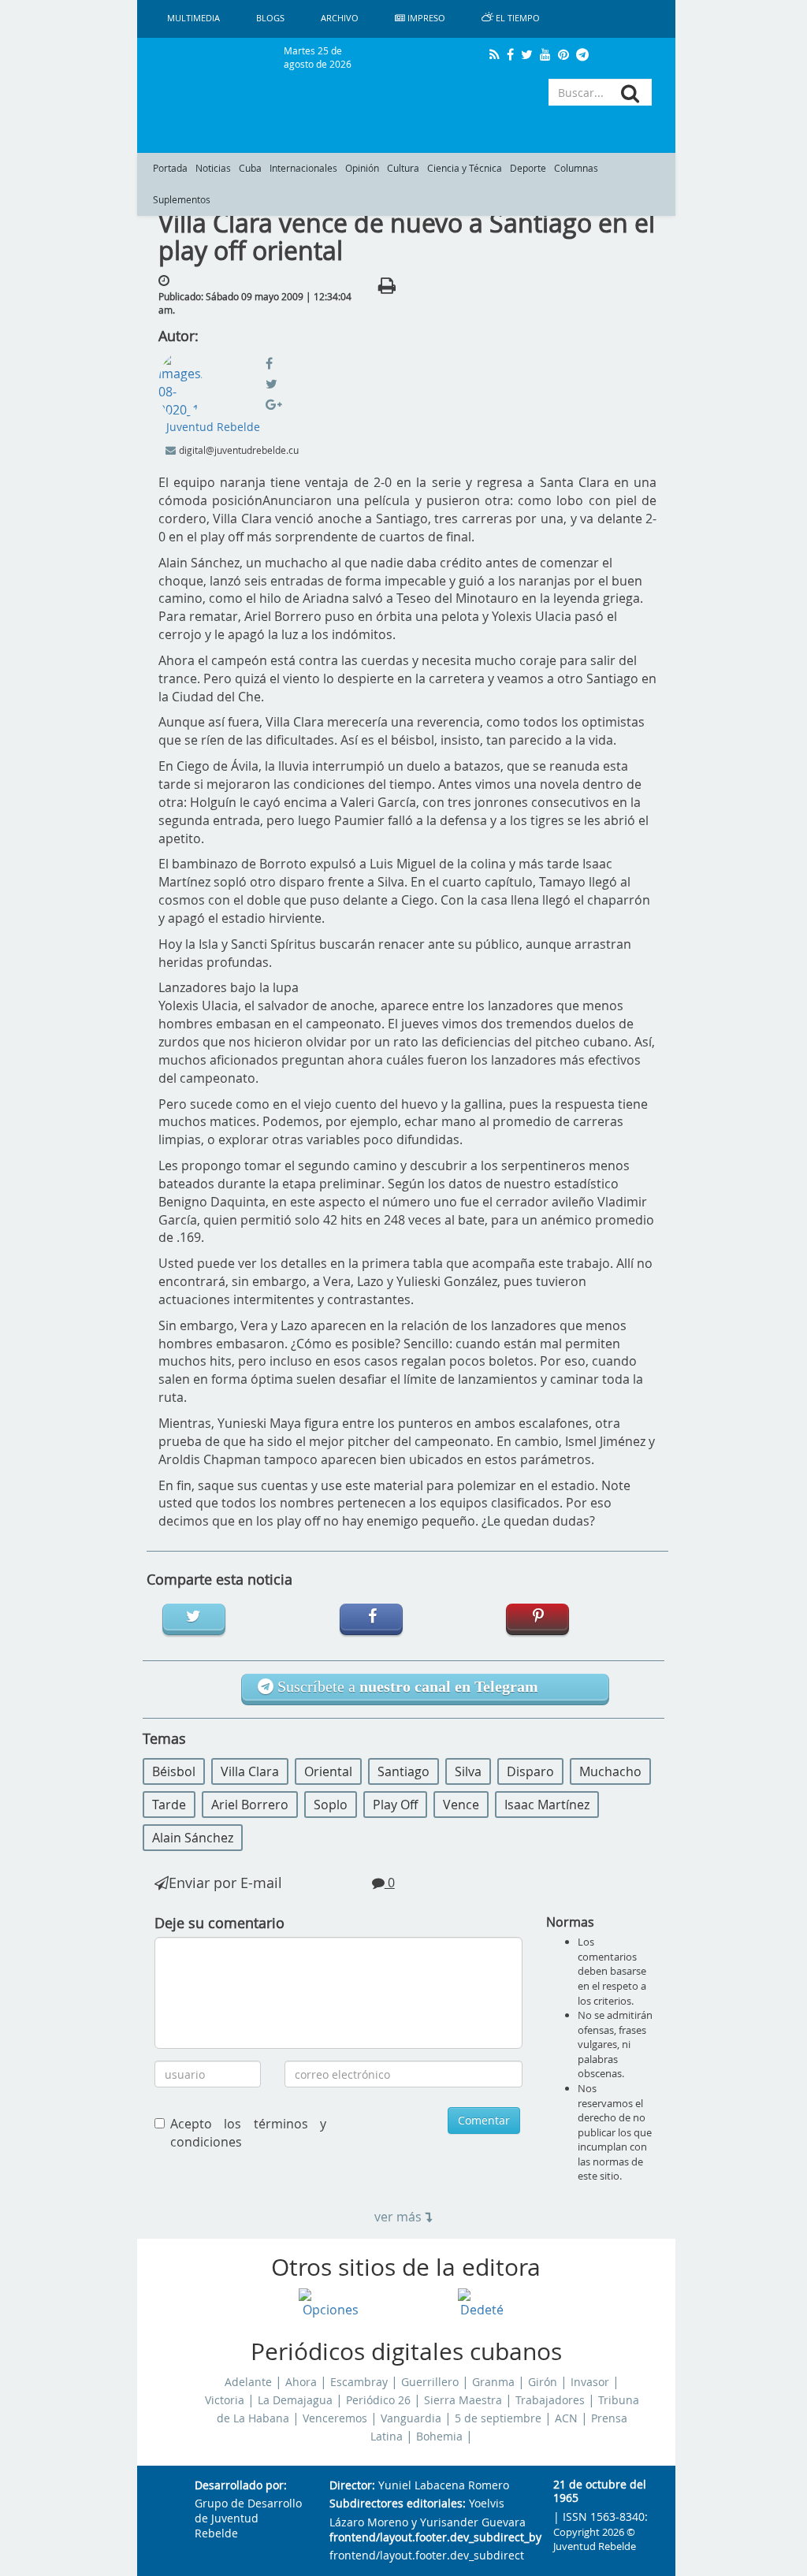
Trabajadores (550, 2400)
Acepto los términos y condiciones (248, 2133)
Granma (493, 2382)
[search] (630, 93)
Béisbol (174, 1771)
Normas (570, 1922)
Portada (170, 168)
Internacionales (303, 168)
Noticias (213, 168)
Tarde (169, 1805)
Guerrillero (430, 2382)
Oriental (328, 1771)
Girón (543, 2382)
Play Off (395, 1805)
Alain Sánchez (193, 1838)
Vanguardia (411, 2418)
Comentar (484, 2120)
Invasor (590, 2382)
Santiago (403, 1771)
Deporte (528, 168)
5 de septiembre (498, 2418)
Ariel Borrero (250, 1805)
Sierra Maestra (463, 2400)
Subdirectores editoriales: (398, 2504)
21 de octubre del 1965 (600, 2492)
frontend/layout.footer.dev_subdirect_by (429, 2538)
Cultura (403, 168)
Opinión (362, 168)
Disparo (530, 1771)
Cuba (250, 168)
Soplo (331, 1805)
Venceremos (335, 2418)
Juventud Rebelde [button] (213, 427)
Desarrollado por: (241, 2486)
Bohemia (439, 2437)
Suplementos (182, 200)
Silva (468, 1771)
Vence (461, 1805)
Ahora (301, 2382)
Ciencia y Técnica (465, 168)
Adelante (248, 2382)
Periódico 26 (378, 2400)
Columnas (576, 168)
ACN (566, 2418)
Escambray (359, 2382)
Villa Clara (250, 1771)
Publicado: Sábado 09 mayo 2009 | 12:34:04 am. (255, 303)
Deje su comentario (219, 1923)
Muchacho (610, 1771)
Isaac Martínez (547, 1805)
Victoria (225, 2400)
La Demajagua (295, 2400)
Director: (352, 2486)
